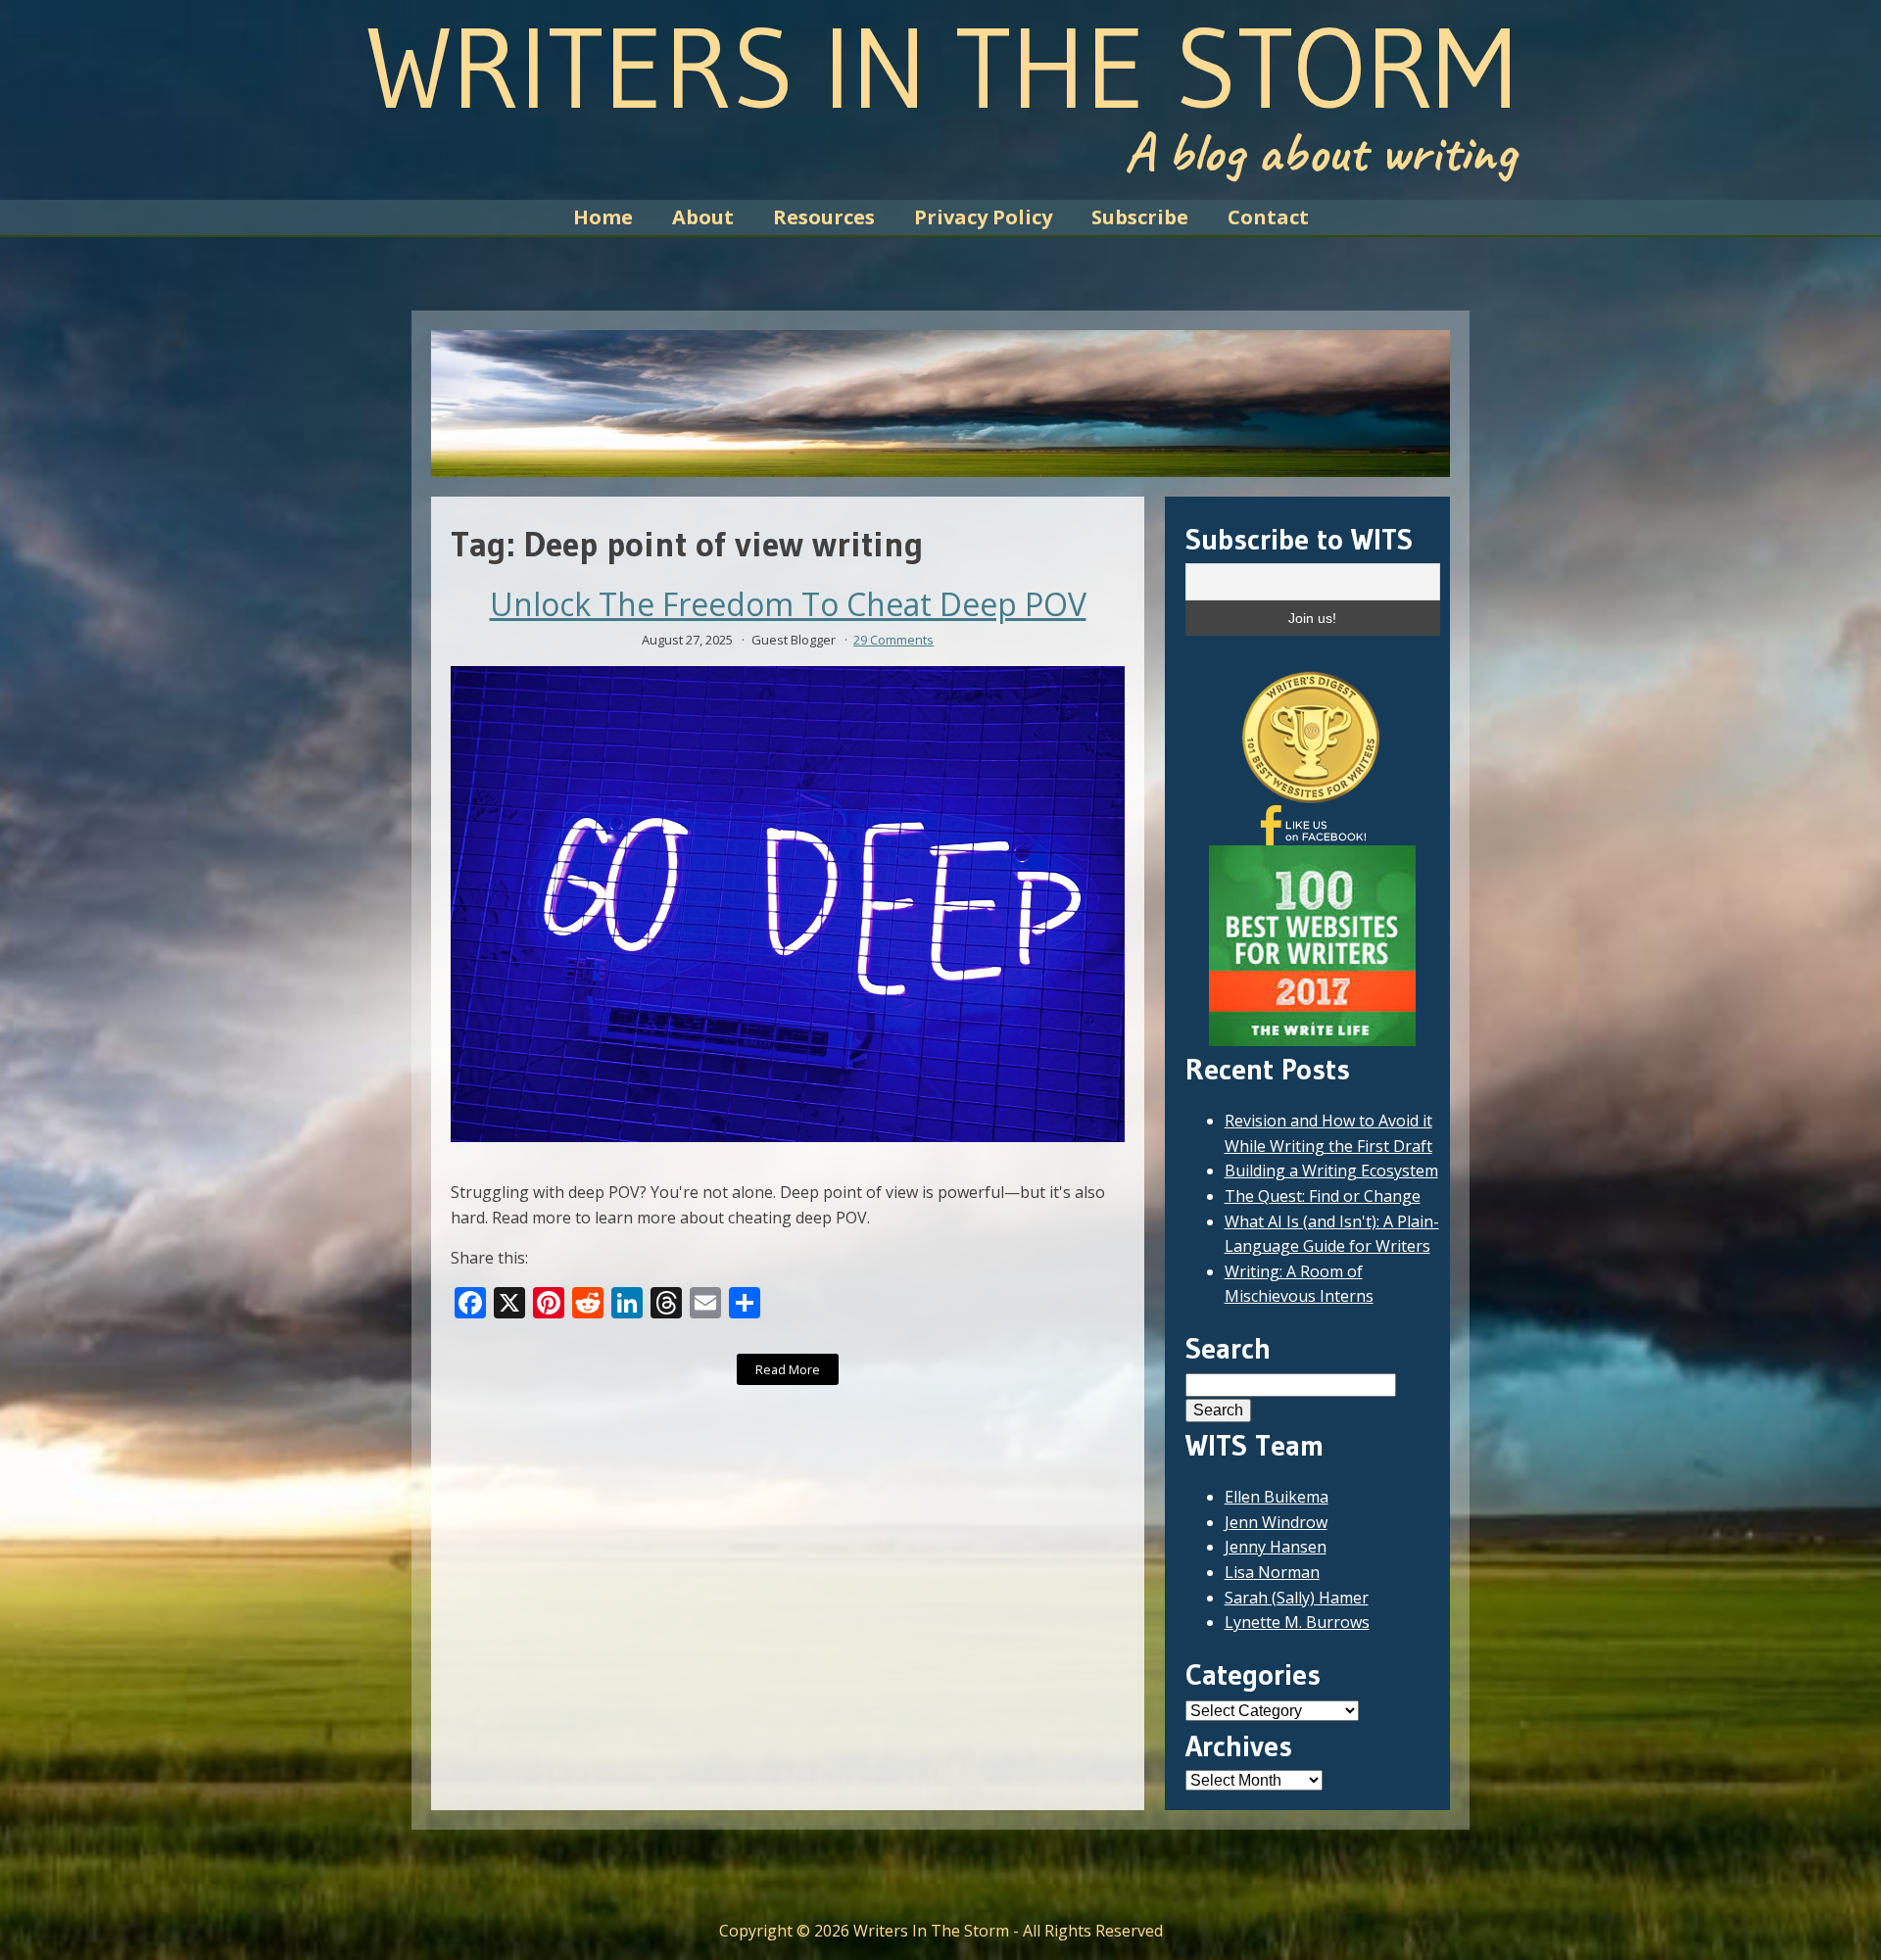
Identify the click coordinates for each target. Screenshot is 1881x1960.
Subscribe (1140, 217)
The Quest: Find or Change (1323, 1196)
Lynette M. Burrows (1297, 1622)
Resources (824, 217)
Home (603, 217)
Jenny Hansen (1276, 1547)
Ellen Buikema (1277, 1497)
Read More (788, 1369)
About (703, 217)
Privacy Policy (983, 217)
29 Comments (893, 640)
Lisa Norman (1272, 1572)
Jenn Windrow (1276, 1522)
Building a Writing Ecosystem (1331, 1171)
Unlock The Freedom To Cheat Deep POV (788, 604)
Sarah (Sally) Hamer (1297, 1598)
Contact (1268, 217)
